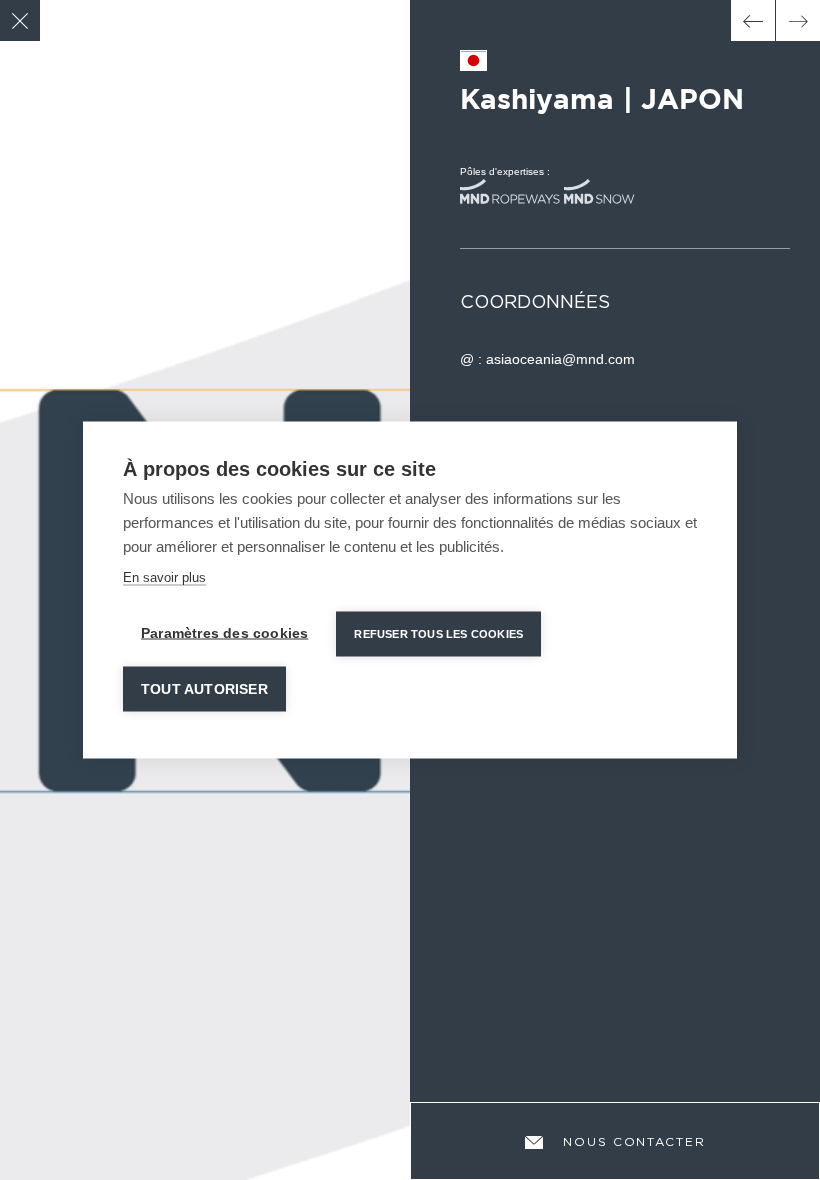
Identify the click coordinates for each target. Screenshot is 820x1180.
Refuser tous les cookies (438, 634)
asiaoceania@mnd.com (560, 359)
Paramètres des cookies (224, 633)
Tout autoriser (204, 689)
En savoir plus (164, 577)
